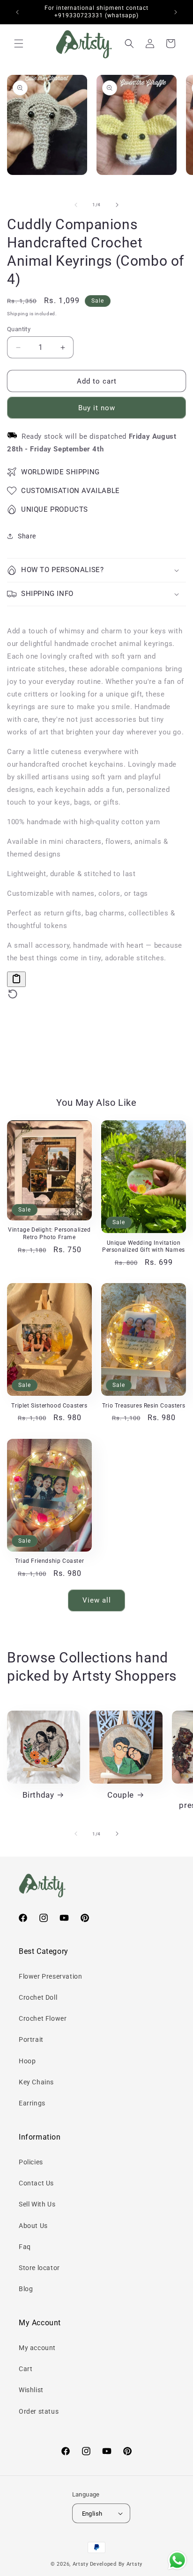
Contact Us (36, 2183)
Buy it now (97, 408)
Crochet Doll (38, 1997)
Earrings (32, 2103)
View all (97, 1600)
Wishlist (31, 2390)
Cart (26, 2369)
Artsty (81, 2564)
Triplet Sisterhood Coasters (49, 1406)
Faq (25, 2247)
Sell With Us (37, 2204)
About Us (33, 2226)
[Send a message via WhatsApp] (177, 2560)
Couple (121, 1795)
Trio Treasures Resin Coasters (144, 1406)
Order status (39, 2411)
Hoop (27, 2061)
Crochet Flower (43, 2018)
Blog (26, 2289)
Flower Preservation (50, 1976)
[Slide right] (117, 205)
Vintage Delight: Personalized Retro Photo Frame (49, 1234)
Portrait (31, 2039)
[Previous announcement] (17, 12)
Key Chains (36, 2082)
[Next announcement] (176, 12)
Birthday (38, 1795)
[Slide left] (76, 205)
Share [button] (27, 536)
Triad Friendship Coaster (49, 1561)
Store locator (39, 2268)
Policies (31, 2162)
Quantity (19, 329)
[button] (19, 44)
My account (37, 2348)
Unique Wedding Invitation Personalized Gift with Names (144, 1247)
